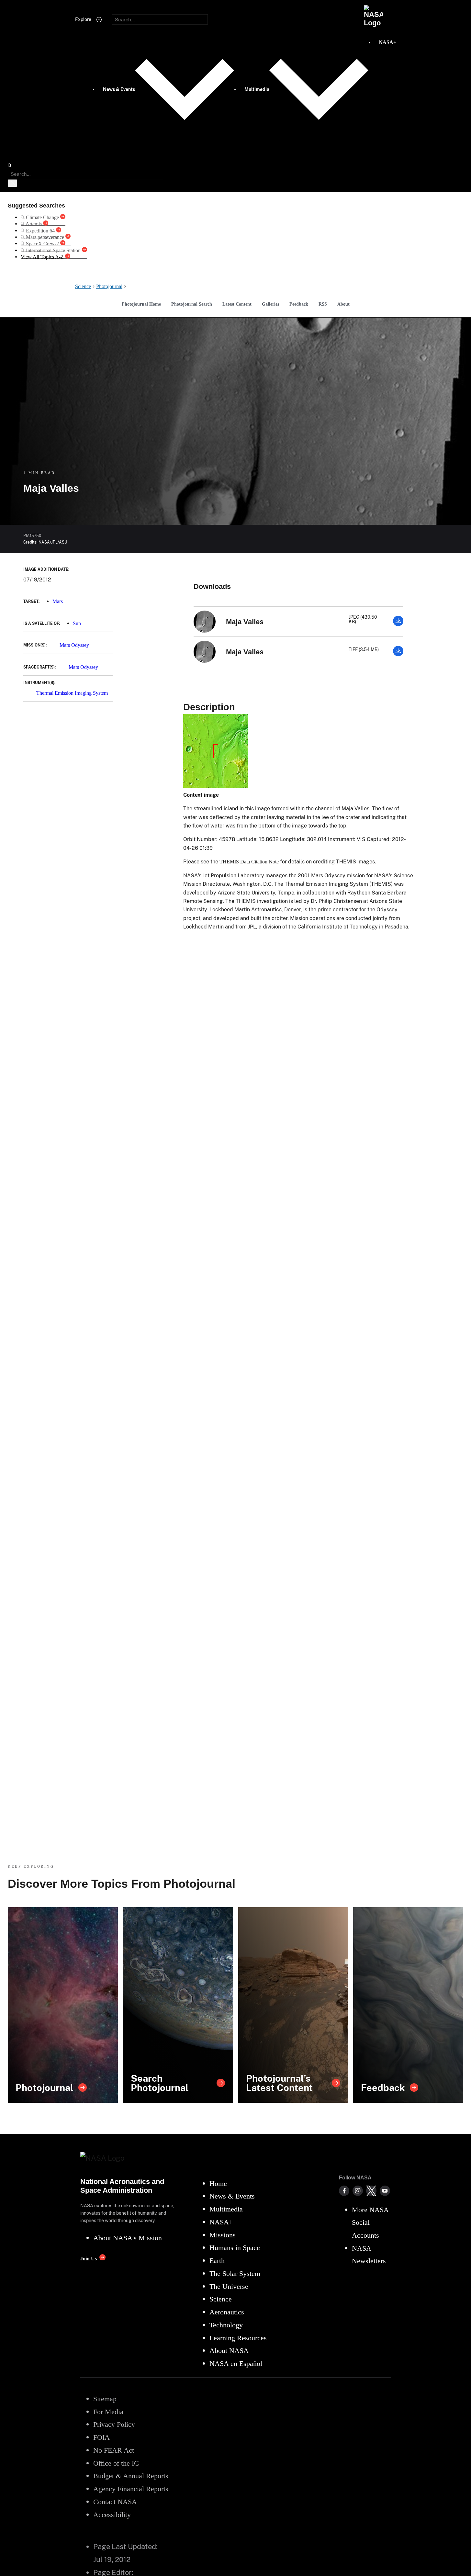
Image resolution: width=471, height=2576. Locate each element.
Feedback (299, 304)
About (343, 304)
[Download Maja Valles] (398, 624)
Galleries (270, 304)
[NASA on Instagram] (358, 2191)
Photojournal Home (141, 304)
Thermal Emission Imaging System (72, 693)
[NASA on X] (371, 2191)
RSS (323, 304)
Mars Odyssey (74, 645)
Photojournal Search (192, 304)
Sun (77, 623)
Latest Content (237, 304)
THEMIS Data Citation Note (249, 862)
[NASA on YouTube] (385, 2191)
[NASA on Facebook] (344, 2191)
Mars (58, 601)
